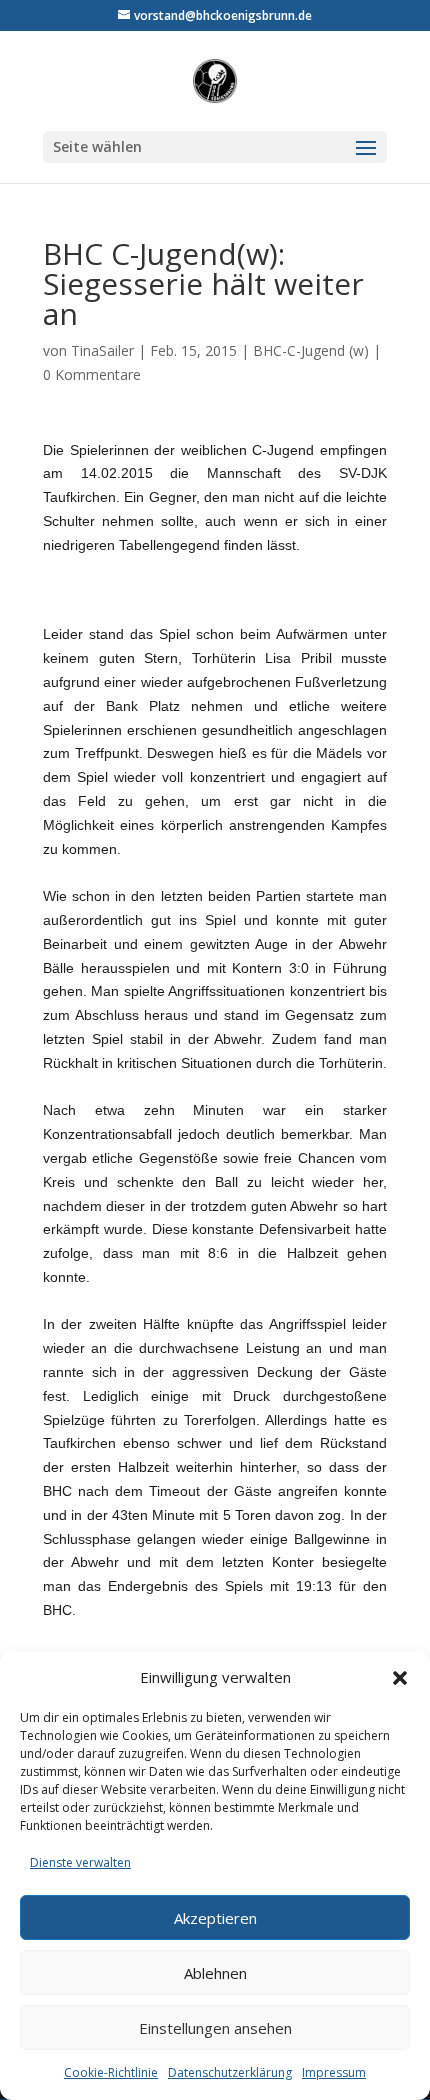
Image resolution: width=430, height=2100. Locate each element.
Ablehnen (215, 1973)
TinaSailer (102, 350)
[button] (400, 1678)
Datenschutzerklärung (230, 2072)
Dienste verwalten (80, 1862)
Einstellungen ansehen (215, 2028)
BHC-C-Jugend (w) (311, 350)
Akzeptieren (215, 1918)
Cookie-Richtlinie (111, 2072)
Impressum (334, 2072)
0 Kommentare (92, 374)
